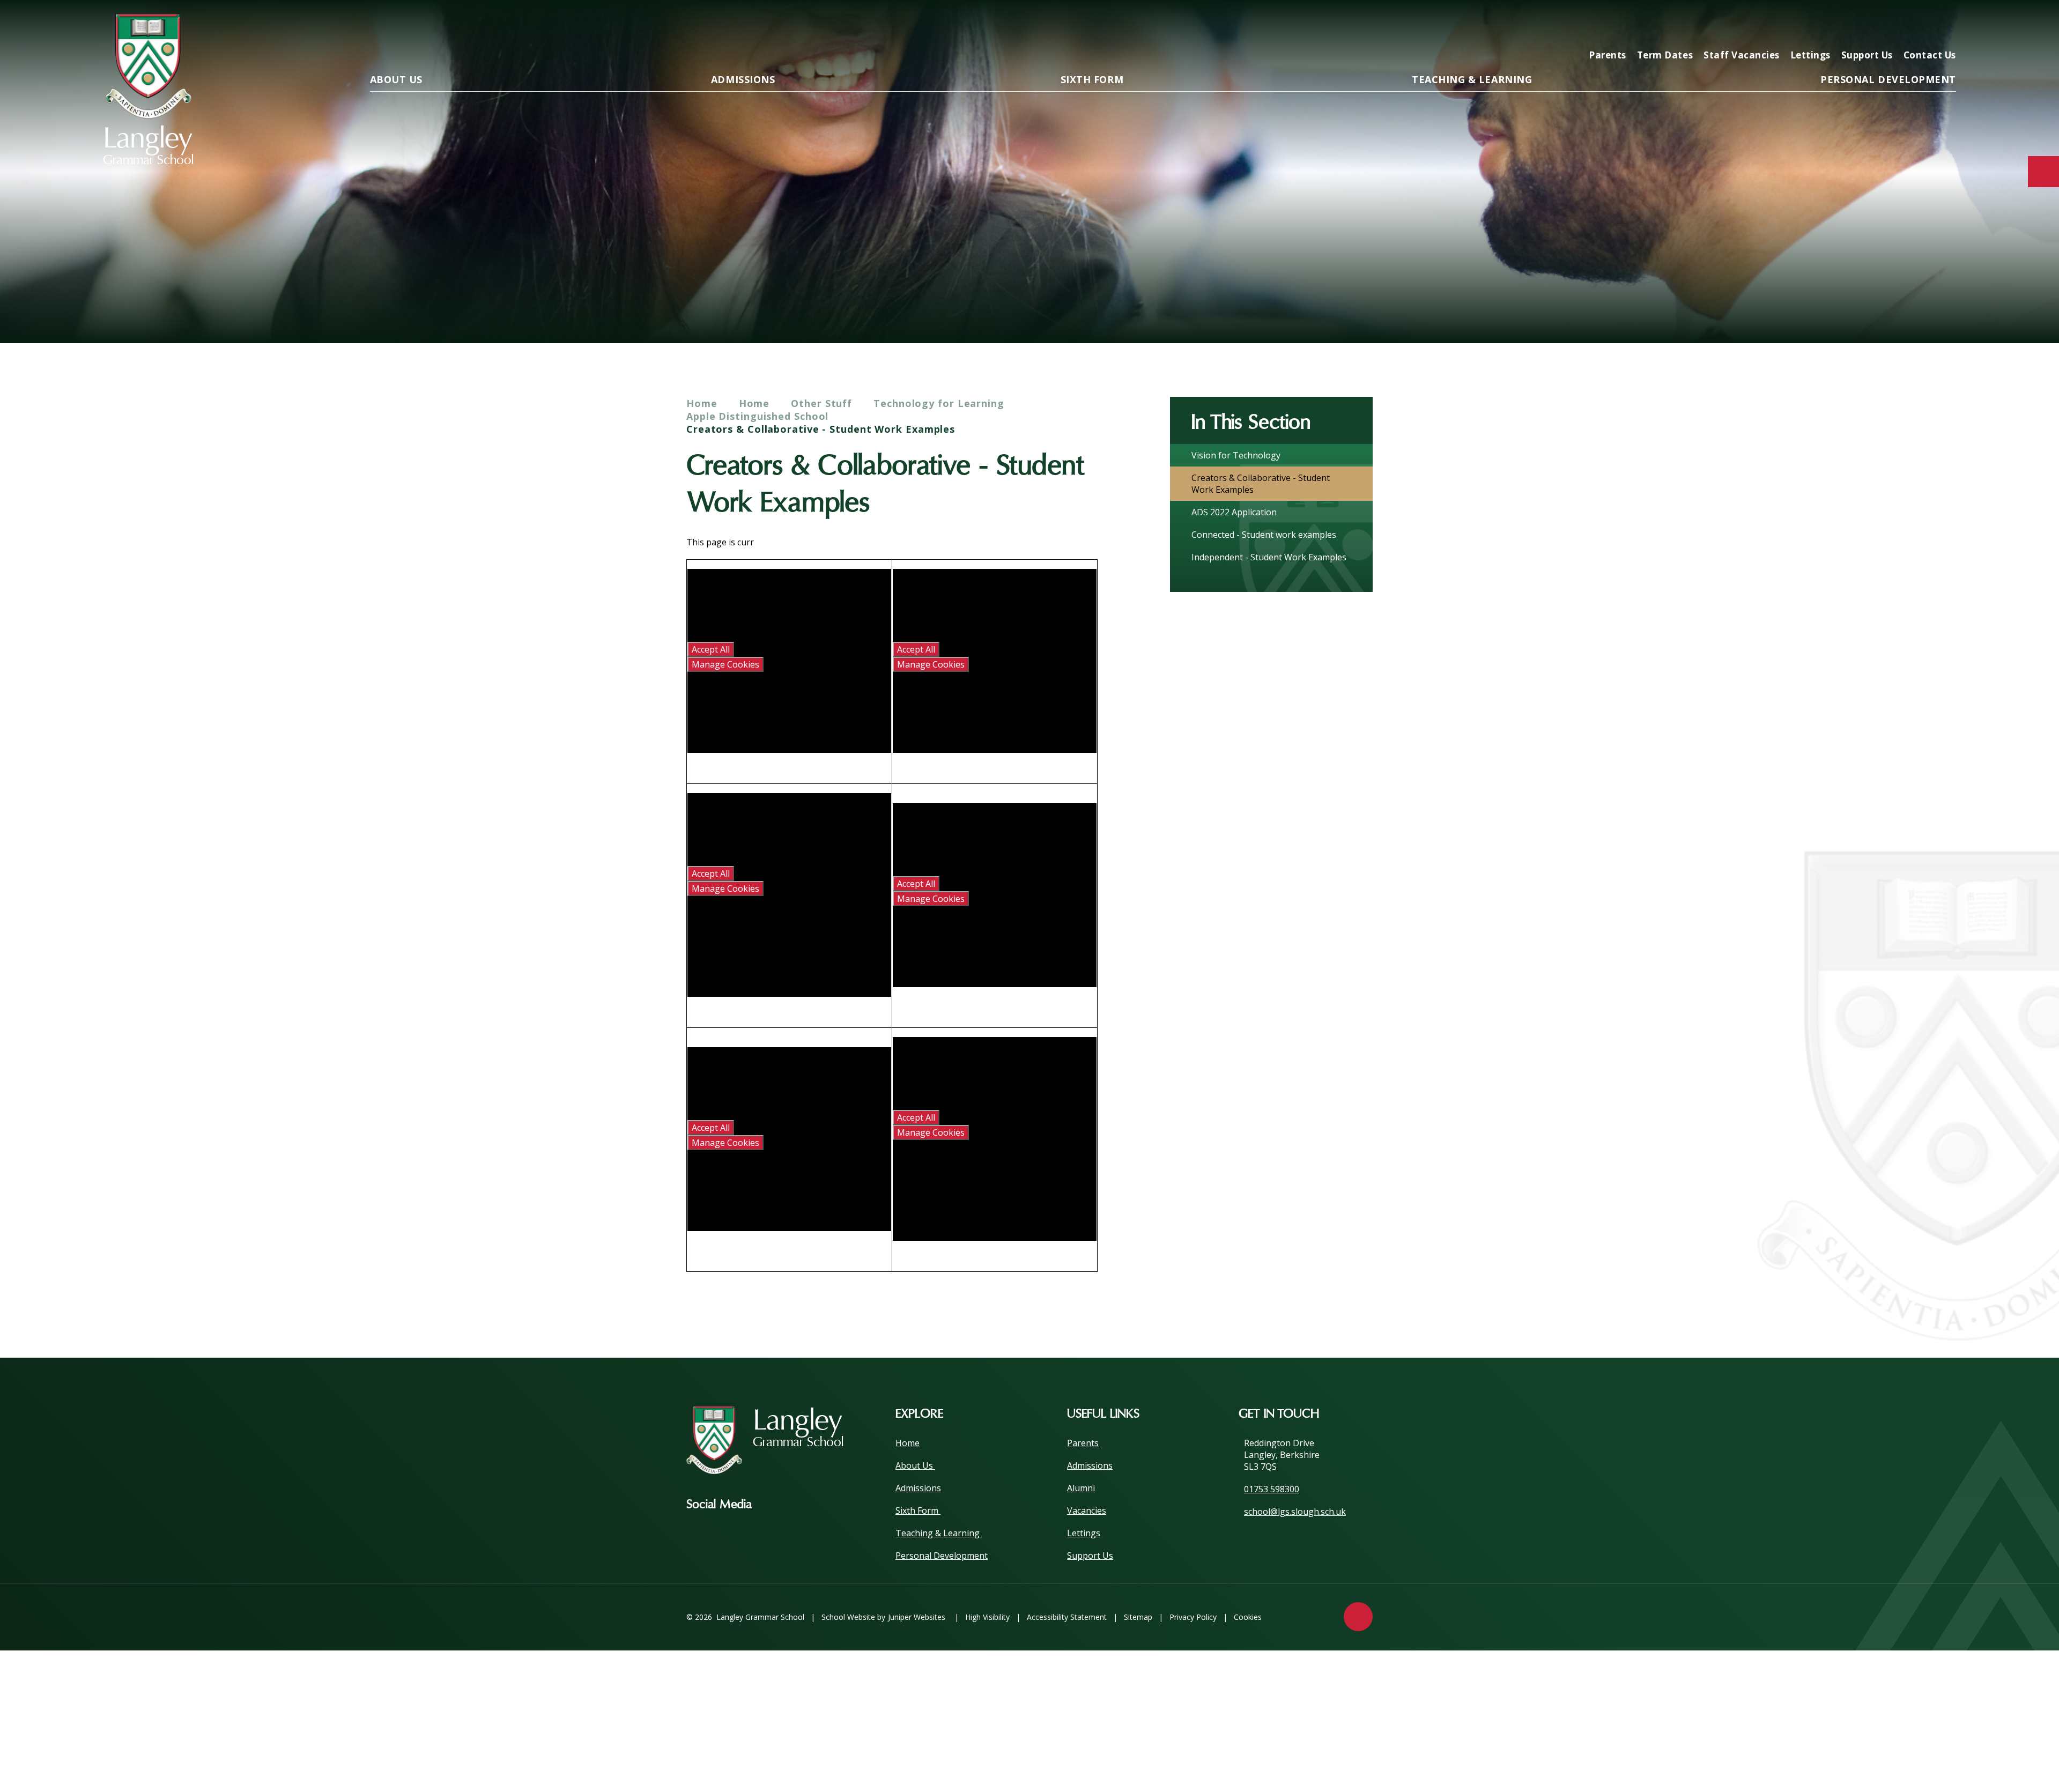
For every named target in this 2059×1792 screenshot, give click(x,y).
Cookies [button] (1248, 1617)
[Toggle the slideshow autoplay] (1944, 310)
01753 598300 (1272, 1489)
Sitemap (1138, 1617)
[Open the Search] (1944, 25)
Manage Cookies (725, 664)
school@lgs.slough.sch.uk (1295, 1512)
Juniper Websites (917, 1617)
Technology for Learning (939, 403)
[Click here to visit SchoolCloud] (1910, 25)
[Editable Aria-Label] (1773, 25)
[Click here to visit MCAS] (1841, 25)
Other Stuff (821, 403)
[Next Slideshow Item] (1914, 310)
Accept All (711, 649)
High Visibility (987, 1617)
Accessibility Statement (1067, 1617)
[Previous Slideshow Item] (1885, 310)
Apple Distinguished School (757, 416)
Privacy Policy (1193, 1617)
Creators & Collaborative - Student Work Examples (821, 429)
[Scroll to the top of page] (1358, 1617)
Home (702, 403)
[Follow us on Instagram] (776, 1505)
